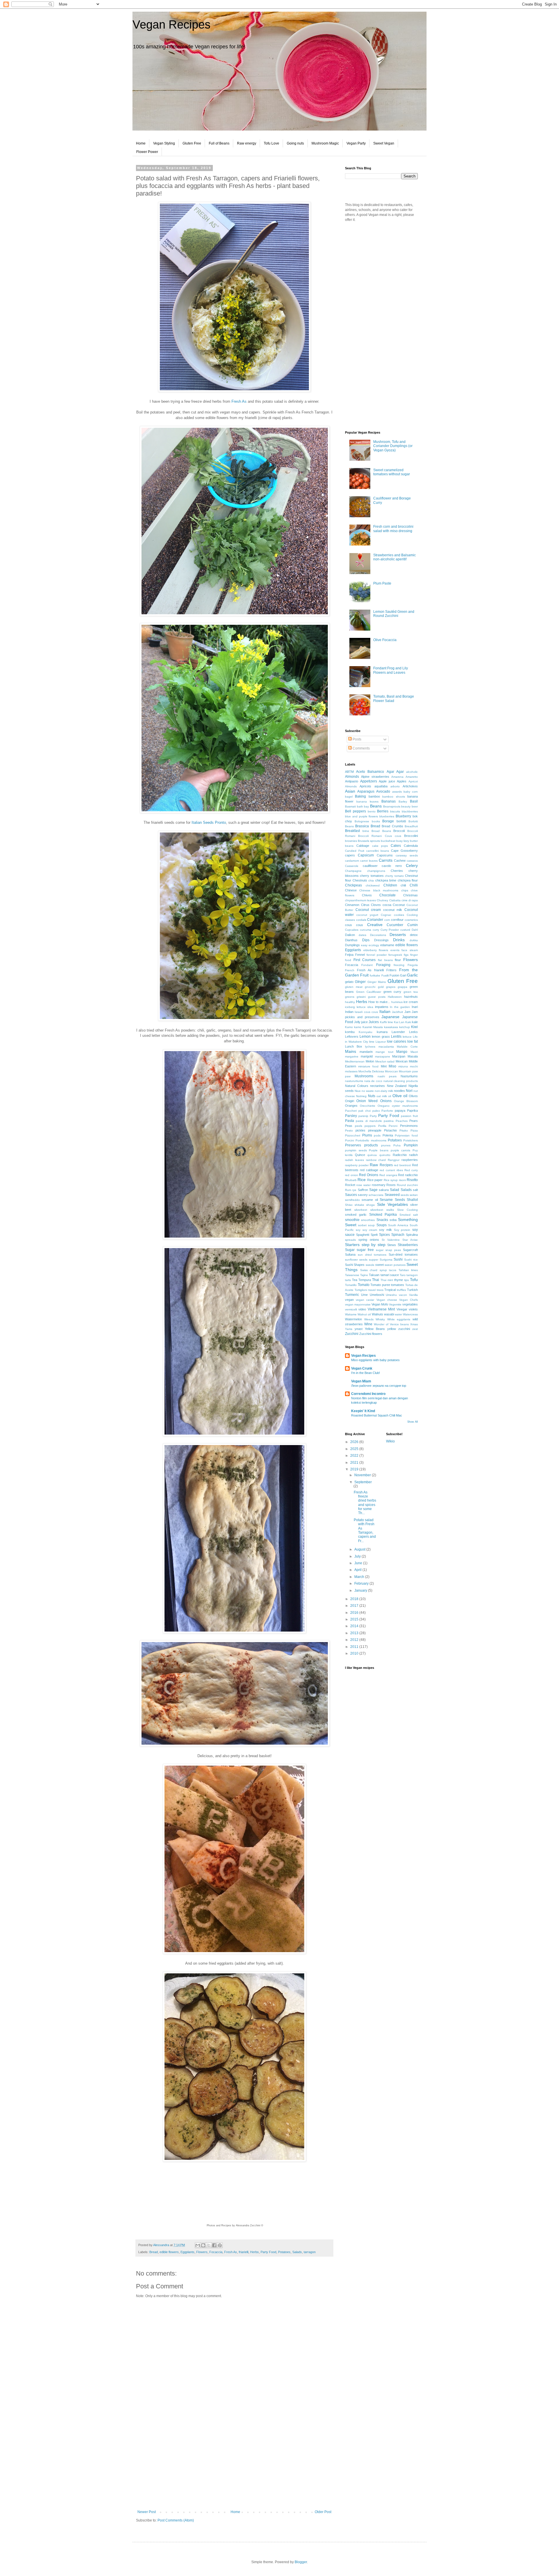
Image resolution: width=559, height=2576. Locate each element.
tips (406, 1280)
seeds (405, 1195)
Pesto (349, 1130)
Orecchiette (368, 1106)
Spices (384, 1235)
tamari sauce (390, 1275)
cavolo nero (392, 866)
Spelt (374, 1235)
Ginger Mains (377, 982)
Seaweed (392, 1195)
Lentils (396, 1037)
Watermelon (353, 1319)
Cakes (396, 846)
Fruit (364, 975)
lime (372, 1042)
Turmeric (352, 1295)
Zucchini (352, 1334)
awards (397, 792)
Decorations (378, 935)
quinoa (372, 1155)
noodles (399, 1091)
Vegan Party (356, 143)
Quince (360, 1155)
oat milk (382, 1096)
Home (141, 143)
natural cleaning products (401, 1081)
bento (372, 811)
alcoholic (412, 772)
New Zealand (397, 1086)
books (376, 821)
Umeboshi (377, 1295)
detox (414, 935)
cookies (399, 915)
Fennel (360, 955)
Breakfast (352, 831)
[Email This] (198, 2245)
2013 (355, 1633)
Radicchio (400, 1155)
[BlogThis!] (203, 2245)
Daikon (350, 935)
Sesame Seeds (392, 1200)
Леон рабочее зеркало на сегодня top (379, 1386)
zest (415, 1329)
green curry (392, 992)
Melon (370, 1061)
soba (393, 1220)
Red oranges (388, 1175)
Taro (403, 1275)
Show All (413, 1422)
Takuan (374, 1275)
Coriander (375, 920)
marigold (367, 1056)
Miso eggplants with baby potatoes (375, 1360)
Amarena (397, 777)
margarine (352, 1056)
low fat (413, 1041)
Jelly (357, 1022)
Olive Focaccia (385, 640)
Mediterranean (355, 1061)
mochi (414, 1066)
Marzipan (399, 1056)
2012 (355, 1640)
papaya (400, 1111)
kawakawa (391, 1027)
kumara (382, 1032)
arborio (395, 786)
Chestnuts (360, 880)
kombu (350, 1032)
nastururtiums (354, 1081)
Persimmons (409, 1126)
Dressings (381, 940)
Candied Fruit (355, 851)
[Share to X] (209, 2245)
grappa (403, 987)
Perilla (382, 1126)
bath (360, 806)
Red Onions (369, 1175)
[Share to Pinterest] (220, 2245)
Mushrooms (364, 1076)
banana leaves (367, 802)
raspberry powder (357, 1165)
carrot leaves (369, 861)
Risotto (412, 1180)
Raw (374, 1165)
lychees (370, 1047)
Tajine (364, 1275)
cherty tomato (394, 876)
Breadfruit (411, 826)
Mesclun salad (385, 1061)
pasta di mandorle (369, 1121)
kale (415, 1022)
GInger (360, 982)
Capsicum (366, 855)
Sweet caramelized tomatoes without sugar (392, 472)
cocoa (387, 905)
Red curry (411, 1170)
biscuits (395, 811)
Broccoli (399, 831)
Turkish (412, 1290)
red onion (352, 1175)
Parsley (351, 1116)
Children (390, 885)
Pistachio (390, 1130)
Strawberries (408, 1245)
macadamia (386, 1047)
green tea (411, 992)
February (362, 1583)
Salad (395, 1190)
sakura (384, 1190)
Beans (376, 806)
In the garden (400, 1007)
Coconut (399, 905)
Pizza (414, 1130)
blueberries (387, 816)
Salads (297, 2252)
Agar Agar (395, 772)
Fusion (394, 975)
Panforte (387, 1111)
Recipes (386, 1165)
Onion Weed (367, 1101)
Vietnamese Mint (381, 1309)
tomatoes (398, 1285)
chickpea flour (408, 880)
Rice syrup (391, 1180)
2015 (355, 1619)
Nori (409, 1091)
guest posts (377, 997)
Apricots (365, 786)
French (350, 970)
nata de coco (373, 1081)
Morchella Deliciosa (371, 1071)
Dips (366, 940)
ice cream (411, 1002)
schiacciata (376, 1195)
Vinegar (402, 1309)
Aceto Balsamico (370, 772)
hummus (397, 1002)
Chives (367, 895)
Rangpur (394, 1160)
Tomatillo (351, 1285)
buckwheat (388, 841)
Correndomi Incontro (368, 1394)
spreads (350, 1240)
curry (376, 930)
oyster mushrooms (405, 1106)
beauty (406, 806)
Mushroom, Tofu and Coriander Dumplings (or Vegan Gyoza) (393, 446)
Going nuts (295, 143)
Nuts (372, 1096)
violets (413, 1309)
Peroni (393, 1126)
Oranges (351, 1106)
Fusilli (385, 975)
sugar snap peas (388, 1250)
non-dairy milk (384, 1091)
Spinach (398, 1235)
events (395, 950)
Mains (351, 1051)
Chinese (351, 890)
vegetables (410, 1304)
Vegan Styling (164, 143)
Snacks (382, 1220)
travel (372, 1290)
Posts (357, 739)
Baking (360, 796)
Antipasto (352, 781)
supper (374, 1260)
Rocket (350, 1185)
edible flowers (169, 2252)
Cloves (376, 905)
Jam (407, 1012)
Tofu (414, 1280)
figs (406, 955)
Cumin (413, 925)
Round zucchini (407, 1185)
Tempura (365, 1280)
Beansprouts (392, 806)
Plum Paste (382, 583)
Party (373, 1116)
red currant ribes (391, 1170)
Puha (397, 1145)
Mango (402, 1052)
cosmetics (411, 920)
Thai (376, 1280)
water (398, 1314)
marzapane (383, 1056)
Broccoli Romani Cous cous (380, 836)
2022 (355, 1456)
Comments (361, 748)
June (359, 1563)
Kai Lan (399, 1022)
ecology (374, 945)
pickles (360, 1130)
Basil (414, 801)
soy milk (385, 1230)
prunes (386, 1145)
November (363, 1475)
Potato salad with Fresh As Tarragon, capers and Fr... (365, 1530)
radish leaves (354, 1160)
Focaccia (216, 2252)
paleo (376, 1111)
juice (365, 1022)
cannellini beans (378, 851)
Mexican (402, 1061)
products (371, 1145)
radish (413, 1155)
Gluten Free (192, 143)
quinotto (385, 1155)
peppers (370, 1126)
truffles (401, 1290)
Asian (350, 791)
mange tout (384, 1052)
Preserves (353, 1145)
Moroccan (391, 1071)
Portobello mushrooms (371, 1140)
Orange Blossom (406, 1101)
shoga (370, 1205)
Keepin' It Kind (363, 1411)
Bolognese (362, 821)
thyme (399, 1280)
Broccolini (411, 836)
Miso (392, 1066)
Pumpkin (411, 1145)
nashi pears (387, 1076)
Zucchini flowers (371, 1334)
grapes (391, 987)
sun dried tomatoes (372, 1255)
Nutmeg (361, 1096)
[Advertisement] (234, 2466)
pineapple (375, 1130)
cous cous (354, 925)
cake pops (380, 846)
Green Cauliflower (369, 992)
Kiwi (414, 1027)
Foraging (383, 965)
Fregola (413, 965)
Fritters (391, 970)
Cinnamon (352, 905)
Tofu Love (271, 143)
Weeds (369, 1319)
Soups (382, 1225)
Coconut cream (368, 910)
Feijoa (349, 955)
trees (380, 1290)
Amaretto (412, 777)
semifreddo (352, 1200)
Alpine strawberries (375, 777)
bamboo (374, 796)
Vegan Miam (361, 1381)
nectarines (377, 1086)
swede (370, 1265)
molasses (351, 1071)
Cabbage (363, 846)
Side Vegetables (392, 1204)
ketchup (405, 1027)
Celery (412, 865)
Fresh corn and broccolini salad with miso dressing (393, 529)
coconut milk (393, 910)
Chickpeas (353, 885)
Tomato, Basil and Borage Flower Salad (394, 698)
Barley (403, 802)
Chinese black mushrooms (379, 890)
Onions (386, 1101)
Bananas (389, 801)
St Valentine (391, 1240)
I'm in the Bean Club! (366, 1373)
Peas (349, 1126)
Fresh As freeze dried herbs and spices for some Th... (365, 1503)
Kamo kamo (353, 1027)
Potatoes (284, 2252)
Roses (391, 1185)
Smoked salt (409, 1215)
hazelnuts (411, 997)
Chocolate (388, 895)
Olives (413, 1096)
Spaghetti (363, 1235)
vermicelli (351, 1309)
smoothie (352, 1220)
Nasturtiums (409, 1076)
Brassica (362, 826)
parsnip (363, 1116)
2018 (355, 1599)
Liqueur (381, 1042)
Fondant (367, 965)
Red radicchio (408, 1175)
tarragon (310, 2252)
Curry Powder (390, 930)
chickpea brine (386, 880)
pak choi (365, 1111)
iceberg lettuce (355, 1007)
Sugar (350, 1250)
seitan (414, 1195)
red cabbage (369, 1170)
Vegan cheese (387, 1300)
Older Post (323, 2512)
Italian (385, 1011)
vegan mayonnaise (358, 1304)
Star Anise (410, 1240)
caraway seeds (407, 855)
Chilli (414, 885)
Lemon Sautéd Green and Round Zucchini (394, 614)
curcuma (366, 930)
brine (366, 831)
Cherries (397, 871)
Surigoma (386, 1260)
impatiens (382, 1007)
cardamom (352, 861)
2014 (355, 1626)
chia (371, 880)
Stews (392, 1245)
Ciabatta (395, 900)
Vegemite (395, 1304)
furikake (375, 975)
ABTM (349, 772)
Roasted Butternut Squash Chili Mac (377, 1415)
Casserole (352, 866)
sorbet (362, 1225)
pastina (389, 1121)
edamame (387, 945)
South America (398, 1225)
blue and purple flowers (362, 816)
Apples (402, 781)
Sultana (350, 1254)
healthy (350, 1002)
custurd (405, 930)
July (358, 1556)
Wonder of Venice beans (391, 1324)
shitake (359, 1205)
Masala (413, 1056)
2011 (355, 1647)
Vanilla (413, 1295)
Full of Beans (219, 143)
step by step (374, 1245)
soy (358, 1230)
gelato (349, 982)
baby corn (411, 792)
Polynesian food (406, 1135)
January (361, 1590)
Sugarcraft (410, 1250)
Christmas (411, 895)
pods (377, 1135)
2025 (355, 1449)
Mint (384, 1066)
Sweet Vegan (384, 143)
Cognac (386, 915)
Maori (414, 1052)
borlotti (401, 821)
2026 (355, 1442)
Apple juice (387, 781)
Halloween (395, 997)
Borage (388, 821)
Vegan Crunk (362, 1368)
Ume (364, 1295)
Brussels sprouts (369, 841)
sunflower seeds (356, 1260)
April (358, 1570)
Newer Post (147, 2512)
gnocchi (370, 987)
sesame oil (370, 1200)
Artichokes (410, 786)
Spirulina (412, 1235)
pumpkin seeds (356, 1150)
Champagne (353, 871)
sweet (380, 1265)
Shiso (349, 1205)
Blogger (301, 2562)
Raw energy (247, 143)
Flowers (202, 2252)
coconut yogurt (367, 915)
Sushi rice (411, 1260)
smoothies (368, 1220)
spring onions (369, 1240)
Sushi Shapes (355, 1265)
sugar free (365, 1250)
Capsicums (385, 855)
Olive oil (400, 1096)
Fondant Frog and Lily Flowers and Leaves (391, 670)
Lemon (365, 1037)
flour (398, 960)
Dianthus (351, 940)
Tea (355, 1280)
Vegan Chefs (408, 1300)
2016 (355, 1613)
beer (415, 806)
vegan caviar (365, 1300)
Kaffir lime (386, 1022)
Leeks (413, 1032)
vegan (349, 1300)
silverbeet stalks (382, 1210)
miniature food (368, 1066)
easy (364, 945)
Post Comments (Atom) (176, 2520)
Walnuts (377, 1314)
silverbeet (361, 1210)
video (362, 1309)
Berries (383, 811)
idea (370, 1007)
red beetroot (402, 1165)
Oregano (384, 1106)
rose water (363, 1185)
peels (359, 1126)
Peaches (402, 1121)
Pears (414, 1121)
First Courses (365, 960)
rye (354, 1190)
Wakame (351, 1314)
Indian (349, 1012)
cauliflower (370, 866)
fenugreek (395, 955)
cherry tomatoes (372, 876)
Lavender (398, 1032)
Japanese (390, 1017)
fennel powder (377, 955)
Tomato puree (380, 1285)
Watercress (410, 1314)
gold (381, 987)
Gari (403, 975)
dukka (414, 940)
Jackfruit (397, 1012)
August (360, 1549)
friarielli (244, 2252)
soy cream (370, 1230)
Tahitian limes (408, 1270)
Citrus (365, 905)
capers (350, 855)
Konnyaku (366, 1032)
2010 (355, 1653)
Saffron (363, 1190)
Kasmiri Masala (373, 1027)
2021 (355, 1463)
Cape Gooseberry (404, 851)
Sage (373, 1190)
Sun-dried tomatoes (403, 1254)
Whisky (380, 1319)
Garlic (412, 975)
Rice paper (375, 1180)
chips (405, 890)
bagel (349, 797)
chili (403, 885)
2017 (355, 1606)
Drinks (399, 940)
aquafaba (381, 786)
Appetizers (369, 781)
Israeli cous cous (366, 1012)
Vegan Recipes (171, 24)
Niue (358, 1091)
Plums (367, 1135)
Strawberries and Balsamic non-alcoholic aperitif (395, 557)
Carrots (386, 860)
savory (363, 1195)
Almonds (352, 777)
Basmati (350, 806)
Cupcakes (352, 930)
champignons (376, 871)
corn (387, 920)
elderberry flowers (376, 950)
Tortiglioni (361, 1290)
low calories (397, 1041)
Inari (415, 1007)
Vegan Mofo (380, 1304)
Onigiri (350, 1101)
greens (350, 997)
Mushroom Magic (325, 143)
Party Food (268, 2252)
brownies (351, 841)
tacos (393, 1270)
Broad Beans (381, 831)
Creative (375, 925)
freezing (399, 965)
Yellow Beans (375, 1329)
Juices (374, 1022)
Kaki (408, 1022)
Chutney (382, 900)
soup (371, 1225)
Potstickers (411, 1140)
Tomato (364, 1285)
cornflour (397, 920)
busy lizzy (403, 841)
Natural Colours (357, 1086)
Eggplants (187, 2252)
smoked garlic (356, 1215)
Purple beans (379, 1150)
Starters (352, 1245)
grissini (361, 997)
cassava (412, 861)
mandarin (366, 1052)
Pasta (350, 1121)
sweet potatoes (395, 1265)
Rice (362, 1180)
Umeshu (391, 1295)
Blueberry (403, 816)
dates (362, 935)
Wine (368, 1324)
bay (366, 806)
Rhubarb (351, 1180)
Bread (154, 2252)
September (363, 1482)
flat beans (385, 960)
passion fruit (409, 1116)
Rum (348, 1190)
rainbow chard (376, 1160)
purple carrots (401, 1150)
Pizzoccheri (353, 1135)
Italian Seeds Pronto (209, 822)
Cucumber (395, 925)
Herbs (254, 2252)
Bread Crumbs (392, 826)
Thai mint (387, 1280)
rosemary (379, 1185)
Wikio (390, 1441)
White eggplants (399, 1319)
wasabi (389, 1314)
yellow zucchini (399, 1329)
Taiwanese (352, 1275)
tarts (348, 1280)
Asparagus (366, 791)
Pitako (404, 1130)
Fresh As (239, 401)
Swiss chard (369, 1270)
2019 (355, 1469)
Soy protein (402, 1230)
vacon (403, 1295)
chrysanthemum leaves (360, 900)
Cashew (400, 861)
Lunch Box (354, 1046)
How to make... (379, 1002)
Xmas (414, 1324)
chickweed (373, 885)
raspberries (410, 1160)
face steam (410, 950)
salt (415, 1190)
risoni (402, 1180)
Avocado (383, 791)
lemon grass (381, 1037)
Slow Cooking (407, 1210)
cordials (361, 920)
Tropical (390, 1290)
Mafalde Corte (407, 1047)
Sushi (398, 1259)
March (360, 1577)
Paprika (412, 1111)
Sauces (351, 1195)
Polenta (388, 1135)
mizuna (403, 1066)
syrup (383, 1270)
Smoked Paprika (383, 1215)
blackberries (410, 811)
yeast (359, 1329)
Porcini (350, 1140)
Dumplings (352, 945)
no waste (368, 1091)
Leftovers (352, 1037)
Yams (349, 1329)
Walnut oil (364, 1314)
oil (390, 1096)
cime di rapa (410, 900)
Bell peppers (355, 811)
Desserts (398, 935)
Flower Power (147, 152)
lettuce (407, 1037)
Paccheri (351, 1111)
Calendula (411, 846)
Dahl (415, 930)
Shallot (412, 1200)
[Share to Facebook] (214, 2245)
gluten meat (354, 987)
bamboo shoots (393, 797)
